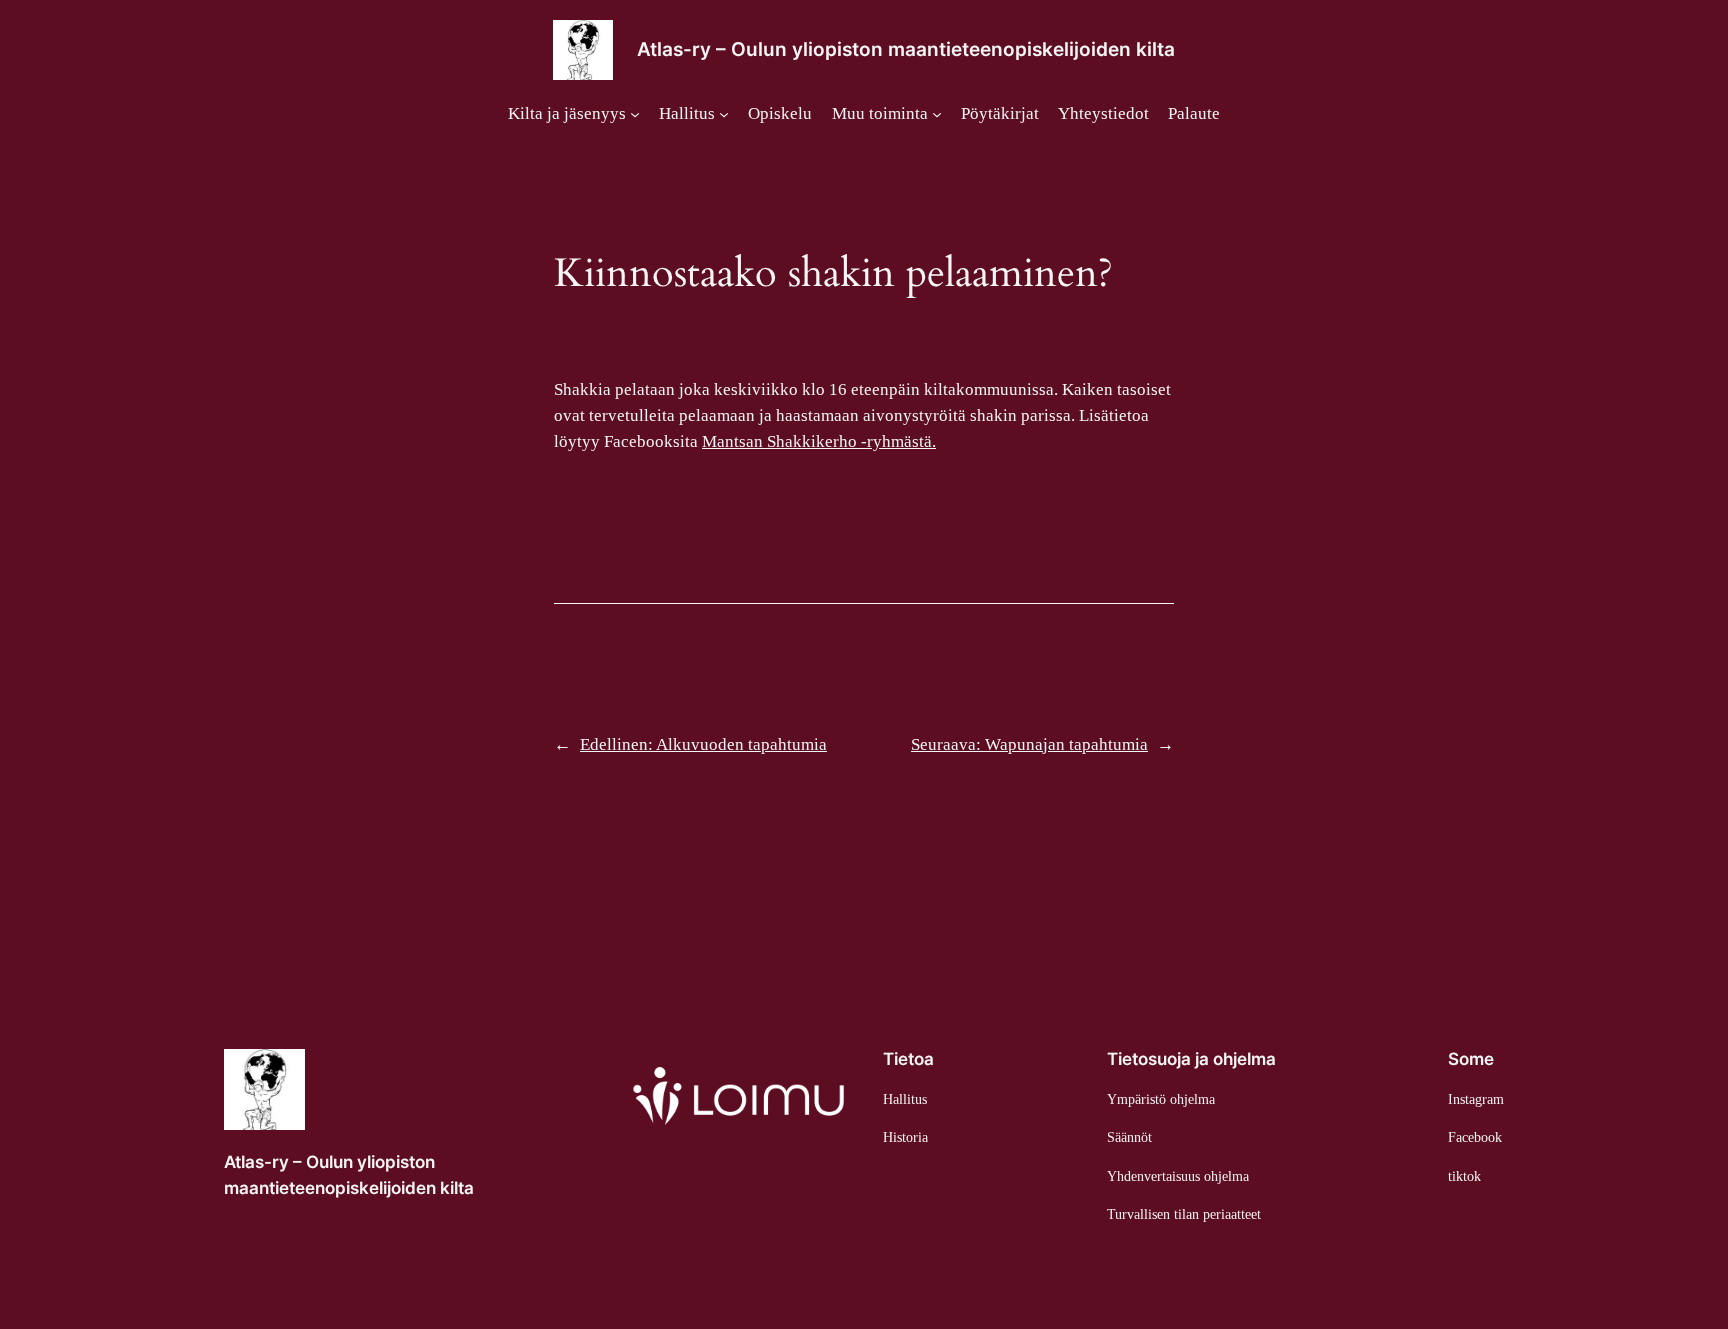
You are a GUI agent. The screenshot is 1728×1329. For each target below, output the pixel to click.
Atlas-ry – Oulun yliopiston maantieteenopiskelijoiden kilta (906, 49)
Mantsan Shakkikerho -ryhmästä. (819, 441)
